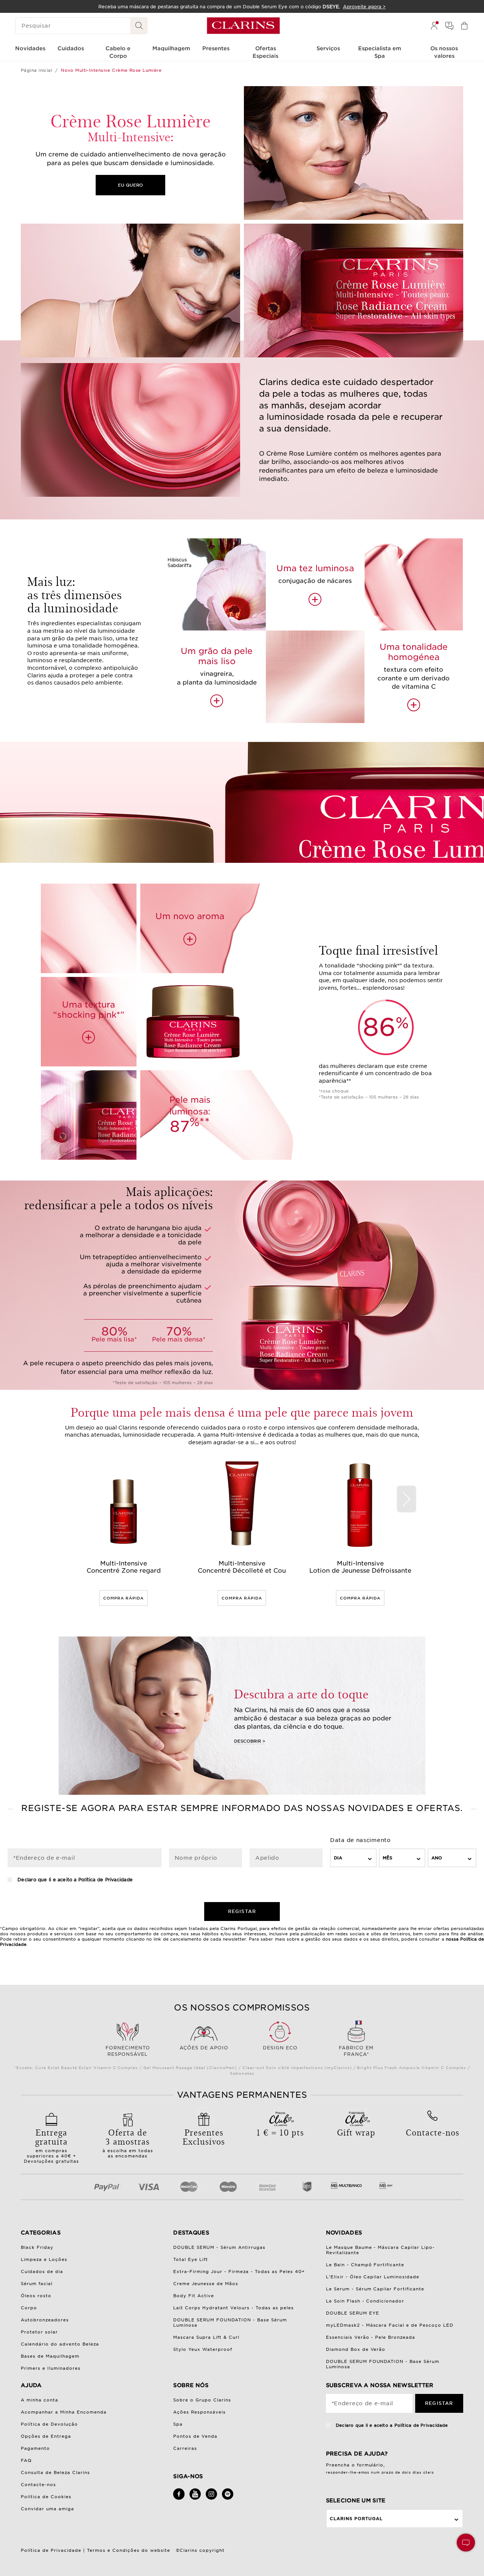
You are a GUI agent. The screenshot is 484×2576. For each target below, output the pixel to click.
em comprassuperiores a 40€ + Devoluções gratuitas (51, 2145)
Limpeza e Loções (44, 2259)
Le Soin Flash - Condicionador (365, 2301)
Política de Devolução (49, 2424)
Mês (387, 1858)
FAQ (26, 2460)
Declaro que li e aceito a (74, 1880)
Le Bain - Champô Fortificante (365, 2265)
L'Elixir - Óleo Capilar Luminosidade (373, 2277)
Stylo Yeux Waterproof (203, 2349)
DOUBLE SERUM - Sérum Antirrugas (219, 2247)
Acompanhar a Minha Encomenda (64, 2412)
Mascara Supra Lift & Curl (206, 2337)
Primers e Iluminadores (51, 2368)
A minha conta (40, 2400)
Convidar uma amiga (47, 2509)
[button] (466, 2543)
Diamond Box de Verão (356, 2349)
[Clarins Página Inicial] (243, 26)
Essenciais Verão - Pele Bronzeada (371, 2337)
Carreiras (185, 2448)
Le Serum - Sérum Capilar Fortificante (375, 2289)
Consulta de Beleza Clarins (55, 2472)
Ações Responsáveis (199, 2412)
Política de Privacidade (105, 1880)
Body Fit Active (194, 2296)
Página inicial (36, 70)
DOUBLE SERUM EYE (353, 2313)
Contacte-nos (38, 2485)
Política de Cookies (46, 2497)
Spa (178, 2424)
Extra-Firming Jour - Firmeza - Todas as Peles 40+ (239, 2272)
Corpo (29, 2308)
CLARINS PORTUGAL (356, 2519)
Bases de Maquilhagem (50, 2356)
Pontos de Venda (195, 2436)
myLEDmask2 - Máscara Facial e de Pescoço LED (390, 2325)
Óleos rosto (36, 2296)
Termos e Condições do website (129, 2550)
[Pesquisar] (139, 26)
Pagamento (35, 2448)
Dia (338, 1858)
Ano (437, 1858)
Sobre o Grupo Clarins (202, 2400)
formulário (370, 2465)
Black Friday (37, 2247)
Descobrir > (250, 1741)
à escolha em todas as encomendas (128, 2142)
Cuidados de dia (42, 2272)
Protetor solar (39, 2332)
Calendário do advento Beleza (60, 2344)
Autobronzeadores (45, 2320)
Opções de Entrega (46, 2436)
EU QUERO (130, 185)
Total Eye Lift (191, 2259)
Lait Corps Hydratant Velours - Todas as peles (233, 2308)
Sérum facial (37, 2284)
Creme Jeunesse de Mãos (206, 2284)
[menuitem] (434, 26)
